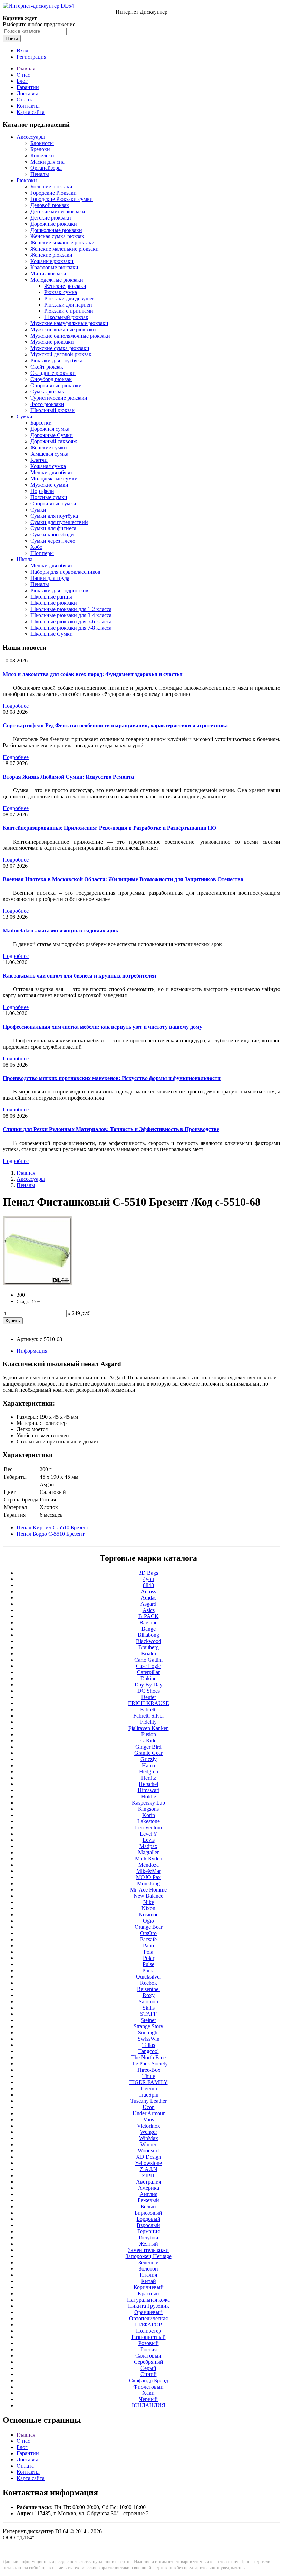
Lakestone (149, 1821)
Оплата (25, 100)
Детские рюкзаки (51, 218)
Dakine (148, 1678)
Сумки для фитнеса (53, 528)
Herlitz (149, 1778)
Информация (32, 1351)
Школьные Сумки (52, 634)
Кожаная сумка (48, 466)
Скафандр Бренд (149, 2380)
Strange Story (148, 2026)
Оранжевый (148, 2312)
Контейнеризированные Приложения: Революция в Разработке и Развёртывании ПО (109, 828)
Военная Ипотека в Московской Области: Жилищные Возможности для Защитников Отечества (123, 879)
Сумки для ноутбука (54, 516)
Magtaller (148, 1852)
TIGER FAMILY (149, 2082)
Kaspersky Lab (148, 1803)
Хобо (36, 547)
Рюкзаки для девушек (70, 298)
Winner (148, 2144)
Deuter (149, 1697)
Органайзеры (46, 168)
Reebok (149, 1983)
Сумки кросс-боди (52, 534)
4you (148, 1579)
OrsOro (148, 1933)
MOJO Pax (148, 1877)
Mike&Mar (149, 1871)
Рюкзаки (27, 180)
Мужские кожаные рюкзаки (63, 329)
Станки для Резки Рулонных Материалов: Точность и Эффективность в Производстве (111, 1129)
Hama (148, 1765)
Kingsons (148, 1809)
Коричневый (149, 2287)
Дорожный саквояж (54, 441)
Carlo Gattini (148, 1660)
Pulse (148, 1964)
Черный (148, 2399)
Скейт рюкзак (47, 367)
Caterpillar (148, 1672)
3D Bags (148, 1573)
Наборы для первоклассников (65, 572)
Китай (149, 2281)
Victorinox (149, 2126)
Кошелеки (42, 155)
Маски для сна (47, 162)
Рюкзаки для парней (68, 305)
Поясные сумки (49, 497)
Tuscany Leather (149, 2101)
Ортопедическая (148, 2318)
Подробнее (16, 706)
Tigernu (149, 2088)
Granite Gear (148, 1753)
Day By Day (149, 1685)
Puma (148, 1970)
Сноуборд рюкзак (51, 379)
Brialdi (149, 1654)
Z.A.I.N (149, 2169)
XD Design (149, 2157)
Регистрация (31, 57)
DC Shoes (149, 1691)
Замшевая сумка (49, 454)
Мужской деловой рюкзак (61, 354)
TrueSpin (148, 2095)
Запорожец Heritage (149, 2256)
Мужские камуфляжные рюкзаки (69, 323)
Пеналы (40, 174)
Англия (149, 2194)
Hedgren (149, 1772)
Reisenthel (148, 1989)
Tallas (149, 2045)
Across (148, 1591)
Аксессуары (31, 137)
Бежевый (148, 2200)
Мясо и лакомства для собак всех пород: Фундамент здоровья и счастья (93, 674)
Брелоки (40, 149)
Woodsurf (148, 2151)
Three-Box (149, 2070)
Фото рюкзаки (47, 404)
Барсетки (41, 423)
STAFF (148, 2014)
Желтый (149, 2244)
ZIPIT (149, 2175)
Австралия (149, 2182)
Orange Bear (149, 1927)
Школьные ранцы (51, 597)
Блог (22, 81)
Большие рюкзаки (51, 187)
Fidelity (148, 1722)
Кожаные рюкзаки (52, 261)
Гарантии (28, 87)
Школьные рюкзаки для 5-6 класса (71, 621)
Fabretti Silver (149, 1716)
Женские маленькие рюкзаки (65, 249)
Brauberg (149, 1647)
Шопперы (42, 553)
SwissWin (149, 2039)
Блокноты (42, 143)
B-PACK (149, 1616)
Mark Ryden (149, 1859)
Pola (148, 1952)
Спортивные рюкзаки (56, 385)
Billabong (148, 1635)
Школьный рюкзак (66, 317)
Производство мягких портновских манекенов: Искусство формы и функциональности (112, 1078)
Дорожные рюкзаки (54, 224)
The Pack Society (149, 2064)
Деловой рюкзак (50, 205)
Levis (149, 1840)
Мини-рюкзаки (48, 274)
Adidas (149, 1598)
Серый (148, 2368)
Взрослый (148, 2225)
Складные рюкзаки (53, 373)
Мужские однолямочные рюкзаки (70, 336)
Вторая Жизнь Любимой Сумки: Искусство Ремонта (68, 777)
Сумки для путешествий (59, 522)
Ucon (149, 2107)
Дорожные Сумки (52, 435)
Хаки (148, 2393)
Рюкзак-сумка (61, 292)
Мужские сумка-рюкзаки (60, 348)
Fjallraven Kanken (149, 1728)
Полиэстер (149, 2331)
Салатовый (148, 2356)
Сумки (25, 416)
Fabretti (148, 1709)
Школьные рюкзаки (54, 603)
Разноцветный (149, 2337)
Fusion (149, 1734)
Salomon (148, 2001)
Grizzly (149, 1759)
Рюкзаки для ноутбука (56, 361)
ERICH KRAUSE (149, 1703)
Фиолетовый (148, 2387)
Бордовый (149, 2219)
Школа (25, 559)
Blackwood (149, 1641)
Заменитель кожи (148, 2250)
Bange (149, 1629)
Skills (149, 2008)
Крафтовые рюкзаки (54, 267)
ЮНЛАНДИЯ (149, 2405)
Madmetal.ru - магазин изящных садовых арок (61, 930)
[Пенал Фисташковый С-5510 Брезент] (37, 1283)
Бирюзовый (148, 2213)
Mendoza (149, 1865)
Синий (149, 2374)
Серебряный (149, 2362)
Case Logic (148, 1666)
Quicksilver (149, 1977)
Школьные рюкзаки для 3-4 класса (71, 615)
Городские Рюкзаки (53, 193)
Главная (26, 69)
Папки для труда (50, 578)
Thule (149, 2076)
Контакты (28, 106)
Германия (149, 2231)
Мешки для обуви (51, 472)
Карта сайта (31, 112)
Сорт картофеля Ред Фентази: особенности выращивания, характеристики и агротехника (115, 725)
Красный (148, 2293)
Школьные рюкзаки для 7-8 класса (71, 628)
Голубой (149, 2238)
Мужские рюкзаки (52, 342)
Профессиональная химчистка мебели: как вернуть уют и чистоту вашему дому (103, 1027)
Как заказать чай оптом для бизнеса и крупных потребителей (79, 976)
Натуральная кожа (148, 2300)
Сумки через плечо (53, 541)
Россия (149, 2349)
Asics (149, 1610)
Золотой (148, 2269)
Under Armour (149, 2113)
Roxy (149, 1995)
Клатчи (39, 460)
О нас (23, 75)
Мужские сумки (49, 485)
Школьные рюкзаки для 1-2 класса (71, 609)
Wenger (149, 2132)
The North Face (148, 2057)
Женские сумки (49, 448)
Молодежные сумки (54, 479)
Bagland (149, 1622)
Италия (148, 2275)
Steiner (148, 2020)
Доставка (27, 93)
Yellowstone (148, 2163)
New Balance (148, 1896)
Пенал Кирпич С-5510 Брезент (53, 1528)
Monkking (148, 1883)
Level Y (149, 1834)
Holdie (149, 1796)
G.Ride (148, 1741)
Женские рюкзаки (51, 255)
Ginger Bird (148, 1747)
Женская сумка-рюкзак (57, 236)
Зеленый (149, 2262)
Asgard (148, 1604)
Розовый (149, 2343)
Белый (148, 2206)
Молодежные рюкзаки (57, 280)
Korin (149, 1815)
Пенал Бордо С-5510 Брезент (51, 1534)
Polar (149, 1958)
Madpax (148, 1846)
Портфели (42, 491)
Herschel (148, 1784)
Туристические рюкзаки (59, 398)
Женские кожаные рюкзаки (62, 242)
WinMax (149, 2138)
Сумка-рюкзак (47, 392)
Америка (149, 2188)
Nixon (148, 1908)
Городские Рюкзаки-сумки (62, 199)
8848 (148, 1585)
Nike (149, 1902)
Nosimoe (149, 1914)
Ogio (148, 1921)
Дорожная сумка (50, 429)
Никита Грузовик (149, 2306)
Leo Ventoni (148, 1827)
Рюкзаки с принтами (69, 311)
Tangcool (149, 2051)
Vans (149, 2120)
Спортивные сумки (53, 503)
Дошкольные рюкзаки (56, 230)
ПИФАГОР (148, 2325)
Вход (22, 51)
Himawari (149, 1790)
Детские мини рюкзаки (58, 211)
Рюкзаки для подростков (59, 590)
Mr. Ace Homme (148, 1890)
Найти (12, 38)
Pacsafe (148, 1939)
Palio (148, 1946)
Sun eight (148, 2033)
